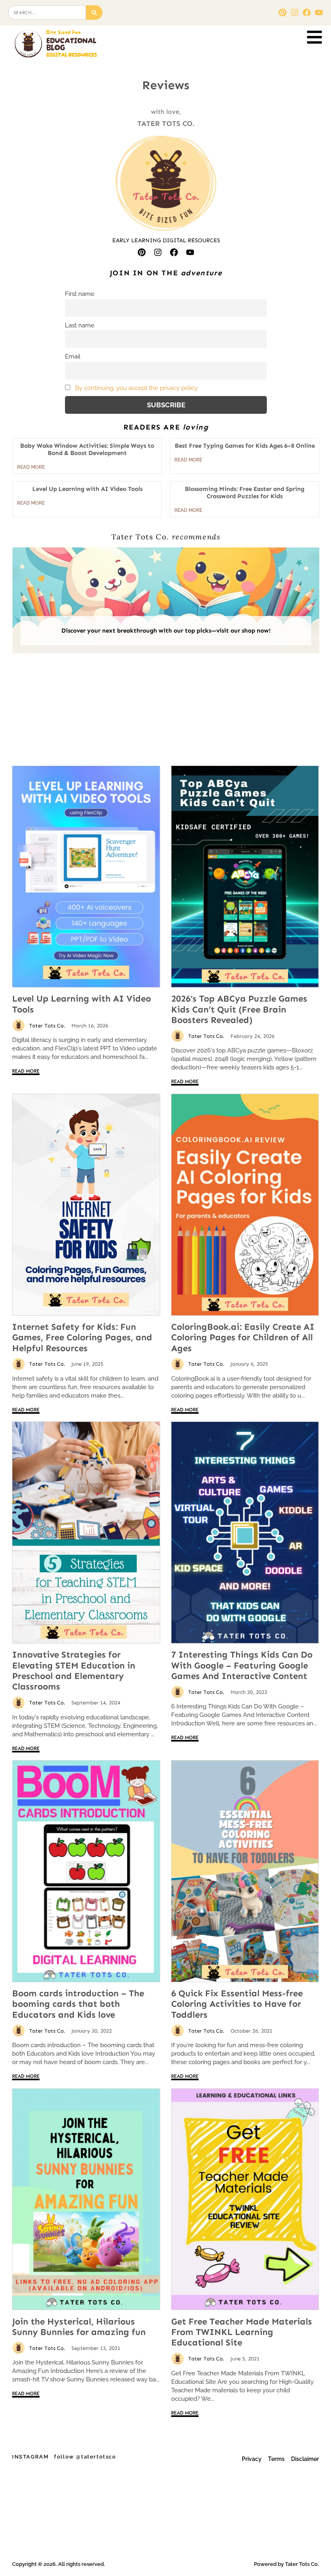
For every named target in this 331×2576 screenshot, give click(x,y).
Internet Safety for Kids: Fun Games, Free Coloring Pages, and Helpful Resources (82, 1337)
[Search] (94, 13)
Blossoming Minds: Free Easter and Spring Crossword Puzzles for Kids (245, 493)
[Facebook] (307, 13)
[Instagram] (295, 13)
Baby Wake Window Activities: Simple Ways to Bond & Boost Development (87, 449)
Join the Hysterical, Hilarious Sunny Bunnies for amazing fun (79, 2327)
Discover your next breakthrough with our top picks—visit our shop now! (166, 631)
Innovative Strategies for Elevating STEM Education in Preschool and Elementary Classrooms (74, 1671)
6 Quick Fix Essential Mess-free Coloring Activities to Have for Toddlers (237, 2004)
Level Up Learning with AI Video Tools (82, 1004)
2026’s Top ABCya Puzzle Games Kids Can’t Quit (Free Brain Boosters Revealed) (239, 1009)
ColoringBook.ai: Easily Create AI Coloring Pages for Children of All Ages (243, 1337)
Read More (26, 1072)
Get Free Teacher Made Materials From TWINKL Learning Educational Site (242, 2332)
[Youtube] (319, 13)
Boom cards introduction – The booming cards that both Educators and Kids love (78, 2004)
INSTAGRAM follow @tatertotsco (64, 2457)
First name (80, 294)
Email (73, 356)
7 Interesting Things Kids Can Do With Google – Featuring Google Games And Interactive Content (242, 1665)
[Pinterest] (283, 13)
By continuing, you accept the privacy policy (136, 388)
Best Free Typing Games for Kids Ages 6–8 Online (245, 446)
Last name (80, 325)
